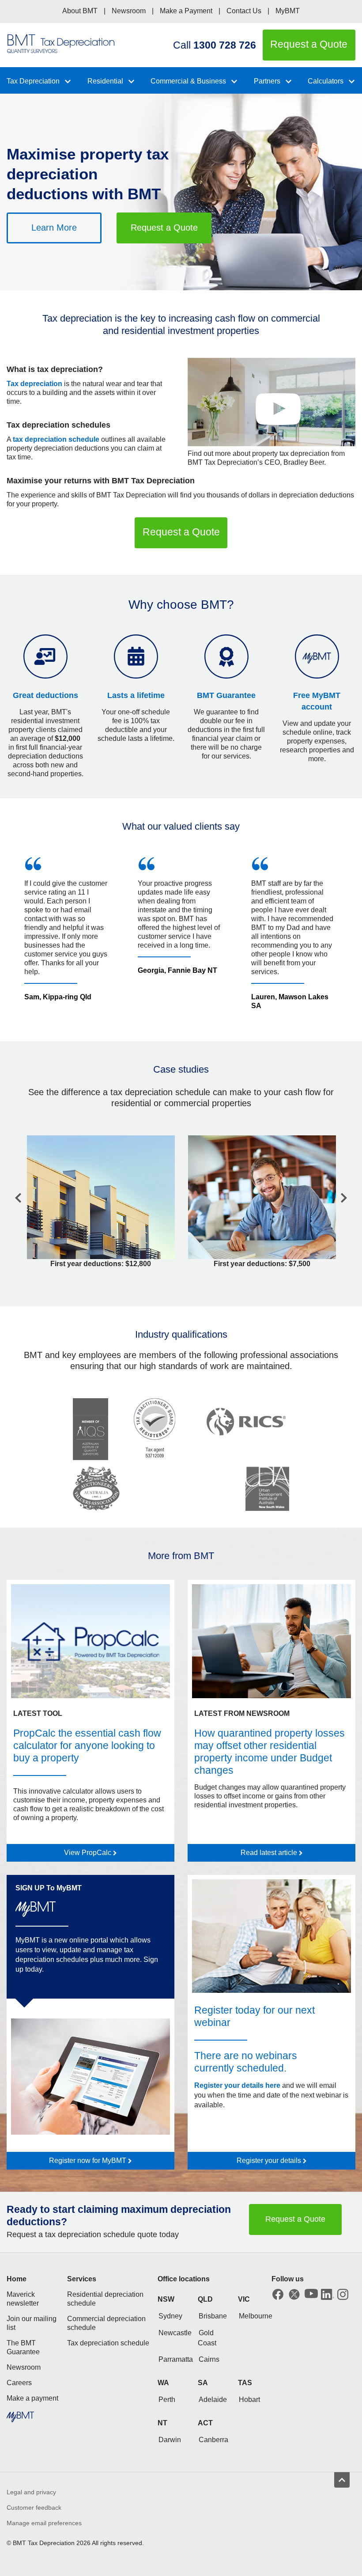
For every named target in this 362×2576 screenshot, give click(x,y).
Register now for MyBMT (89, 2161)
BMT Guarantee (226, 695)
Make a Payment (186, 11)
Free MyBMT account (317, 701)
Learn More (54, 228)
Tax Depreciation (33, 81)
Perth (167, 2400)
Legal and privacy (31, 2492)
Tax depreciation (34, 384)
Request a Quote (164, 228)
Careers (19, 2383)
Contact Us (244, 11)
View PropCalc (89, 1853)
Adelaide (213, 2400)
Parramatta (176, 2359)
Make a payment (32, 2398)
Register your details (270, 2161)
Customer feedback (34, 2508)
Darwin (170, 2440)
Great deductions (45, 695)
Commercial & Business (188, 81)
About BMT (80, 11)
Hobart (249, 2400)
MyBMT (288, 11)
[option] (68, 933)
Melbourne (256, 2316)
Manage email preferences (44, 2523)
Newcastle (175, 2333)
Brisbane (213, 2316)
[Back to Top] (342, 2480)
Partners (267, 81)
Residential (105, 81)
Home (17, 2279)
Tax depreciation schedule (108, 2343)
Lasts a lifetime (136, 695)
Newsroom (129, 11)
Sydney (170, 2316)
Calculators (326, 81)
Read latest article (270, 1853)
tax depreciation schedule (56, 439)
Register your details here (237, 2085)
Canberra (213, 2440)
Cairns (209, 2359)
